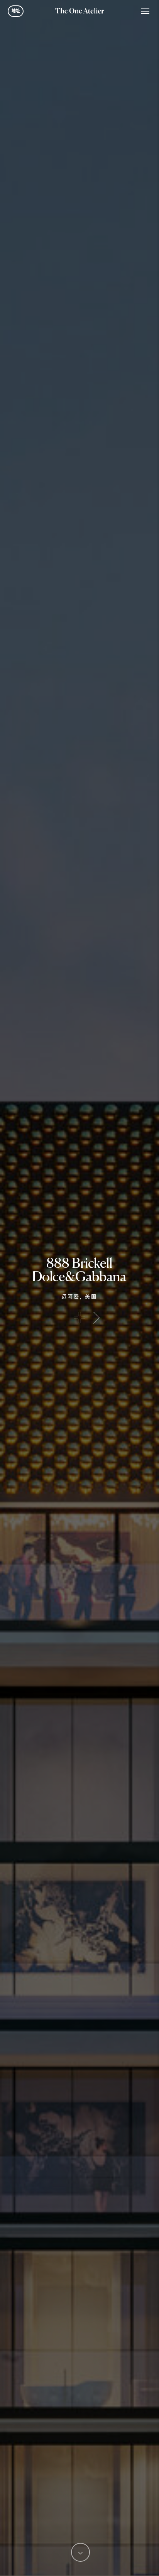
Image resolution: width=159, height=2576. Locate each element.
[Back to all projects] (79, 1317)
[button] (145, 11)
